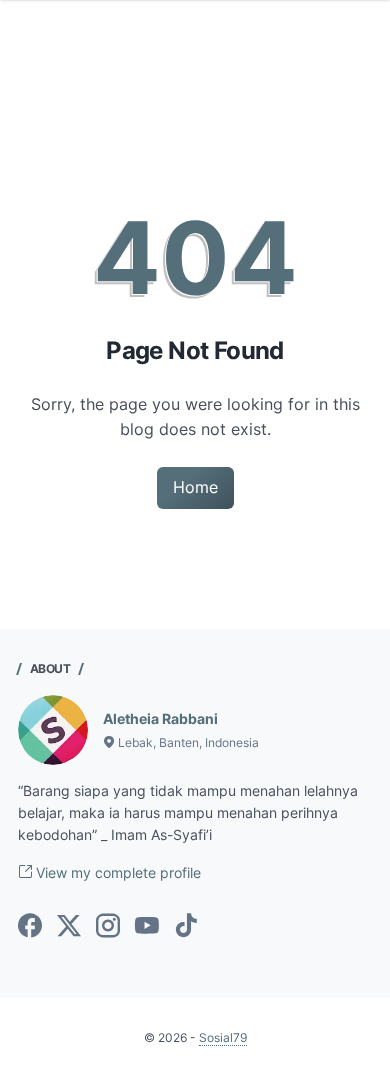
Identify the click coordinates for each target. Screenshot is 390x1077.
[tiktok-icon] (186, 927)
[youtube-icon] (147, 927)
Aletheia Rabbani (160, 718)
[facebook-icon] (30, 927)
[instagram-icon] (108, 927)
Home (195, 487)
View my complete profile (116, 872)
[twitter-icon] (69, 927)
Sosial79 (223, 1037)
